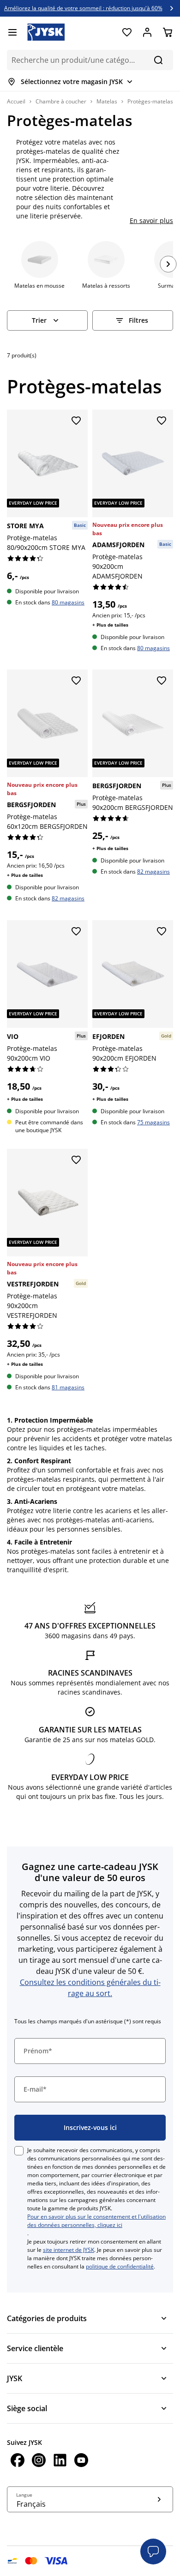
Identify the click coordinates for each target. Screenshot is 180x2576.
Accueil (16, 101)
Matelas (107, 101)
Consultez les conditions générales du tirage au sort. (90, 1988)
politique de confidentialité (120, 2266)
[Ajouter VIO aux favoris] (76, 932)
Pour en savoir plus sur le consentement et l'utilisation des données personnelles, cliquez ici (96, 2221)
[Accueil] (46, 32)
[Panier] (168, 32)
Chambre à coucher (61, 101)
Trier (39, 320)
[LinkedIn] (60, 2461)
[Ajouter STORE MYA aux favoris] (76, 421)
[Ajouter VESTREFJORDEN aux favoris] (76, 1160)
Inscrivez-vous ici (90, 2127)
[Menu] (12, 32)
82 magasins (68, 898)
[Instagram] (39, 2461)
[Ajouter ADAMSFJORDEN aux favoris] (162, 421)
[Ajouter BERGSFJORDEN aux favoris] (76, 681)
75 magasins (153, 1122)
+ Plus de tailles (110, 625)
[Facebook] (18, 2461)
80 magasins (68, 602)
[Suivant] (168, 264)
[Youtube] (81, 2461)
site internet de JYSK (69, 2250)
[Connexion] (147, 32)
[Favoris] (127, 32)
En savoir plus (151, 220)
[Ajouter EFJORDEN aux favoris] (162, 932)
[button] (153, 2552)
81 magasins (68, 1387)
